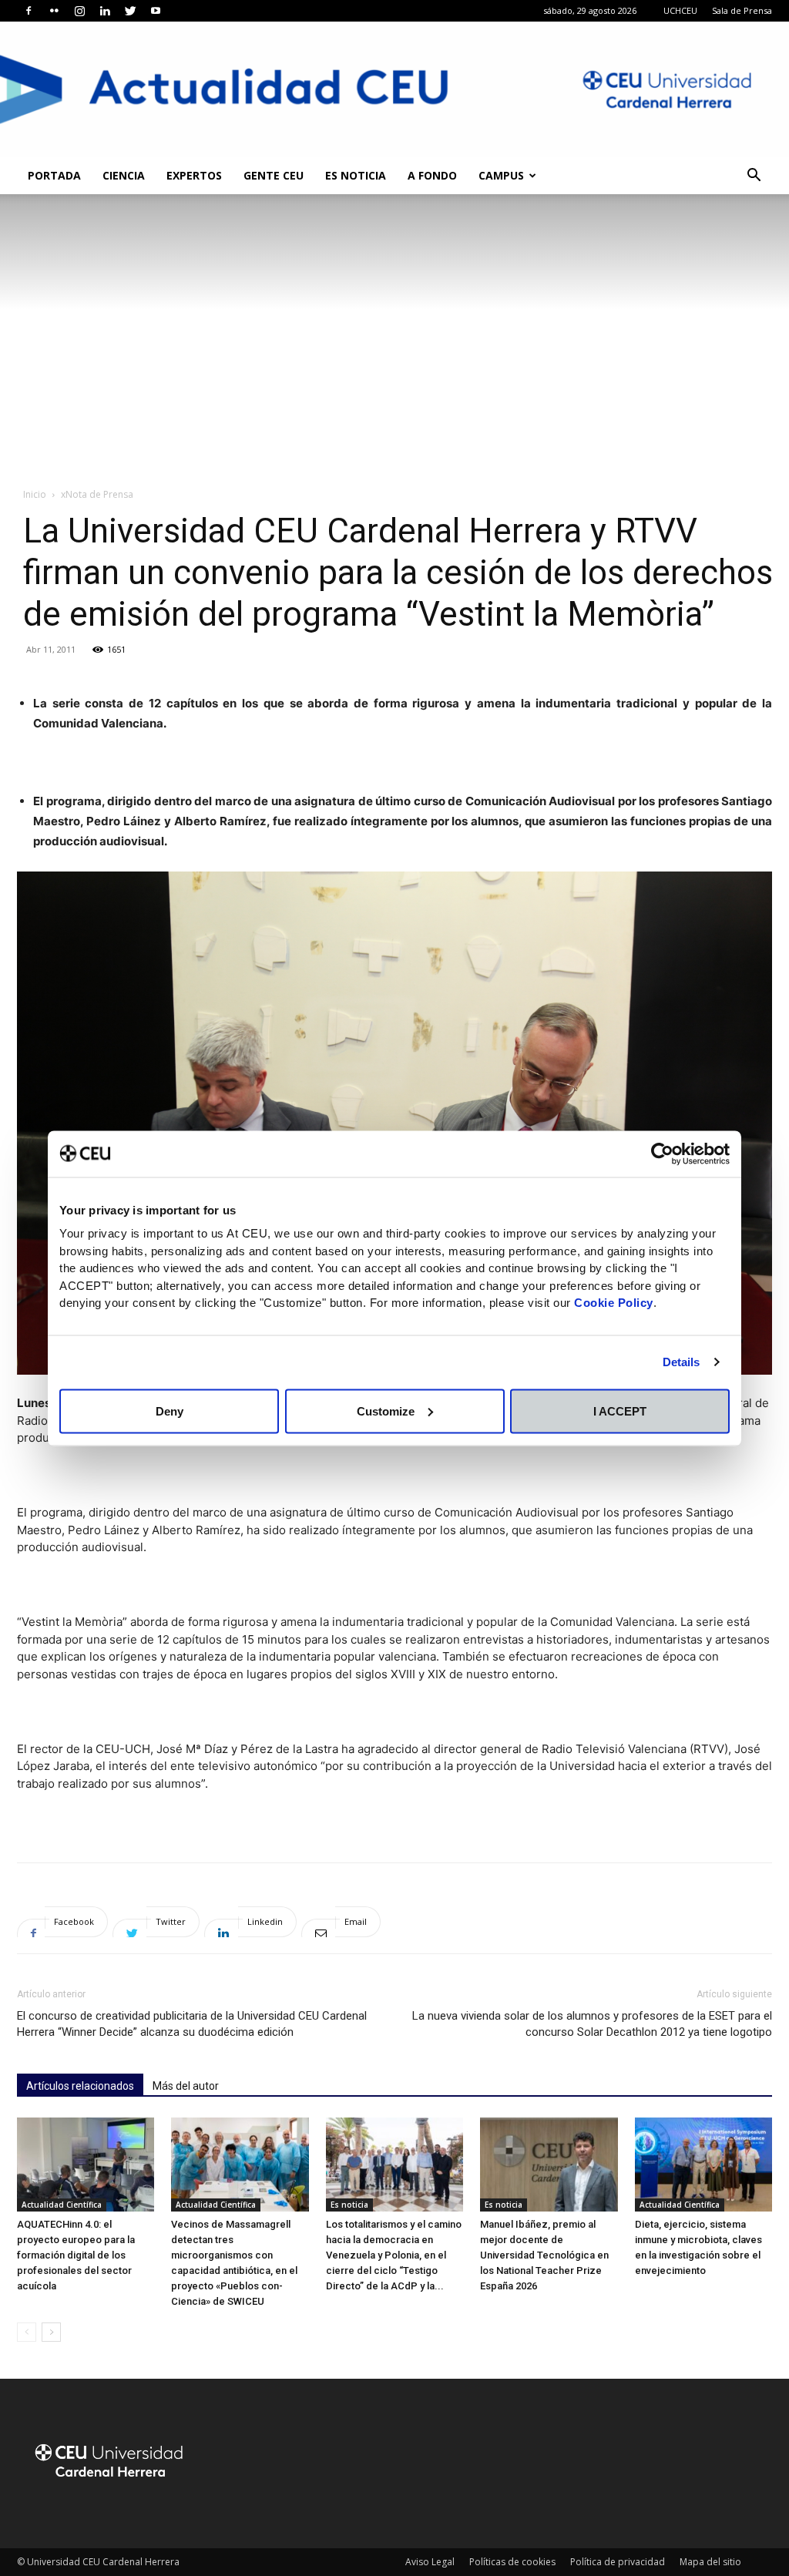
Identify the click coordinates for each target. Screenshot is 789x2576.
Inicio (35, 494)
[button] (754, 177)
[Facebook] (29, 11)
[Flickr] (54, 11)
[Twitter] (130, 11)
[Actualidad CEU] (394, 89)
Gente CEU (274, 175)
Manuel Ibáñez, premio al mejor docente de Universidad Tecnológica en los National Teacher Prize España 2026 (544, 2255)
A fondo (432, 175)
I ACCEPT (620, 1411)
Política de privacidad (618, 2562)
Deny (170, 1411)
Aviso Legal (430, 2562)
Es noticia (356, 175)
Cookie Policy (614, 1303)
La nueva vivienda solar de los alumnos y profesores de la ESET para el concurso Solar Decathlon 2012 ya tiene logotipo (592, 2024)
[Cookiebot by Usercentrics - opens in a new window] (662, 1154)
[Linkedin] (105, 11)
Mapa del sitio (710, 2562)
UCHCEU (680, 10)
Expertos (194, 175)
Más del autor (186, 2086)
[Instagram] (79, 11)
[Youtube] (156, 11)
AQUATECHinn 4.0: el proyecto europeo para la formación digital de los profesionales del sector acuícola (76, 2255)
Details (682, 1362)
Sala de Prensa (742, 10)
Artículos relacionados (80, 2086)
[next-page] (51, 2332)
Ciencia (124, 175)
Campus (501, 175)
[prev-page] (27, 2332)
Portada (54, 175)
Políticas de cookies (512, 2562)
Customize (386, 1411)
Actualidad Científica (62, 2205)
